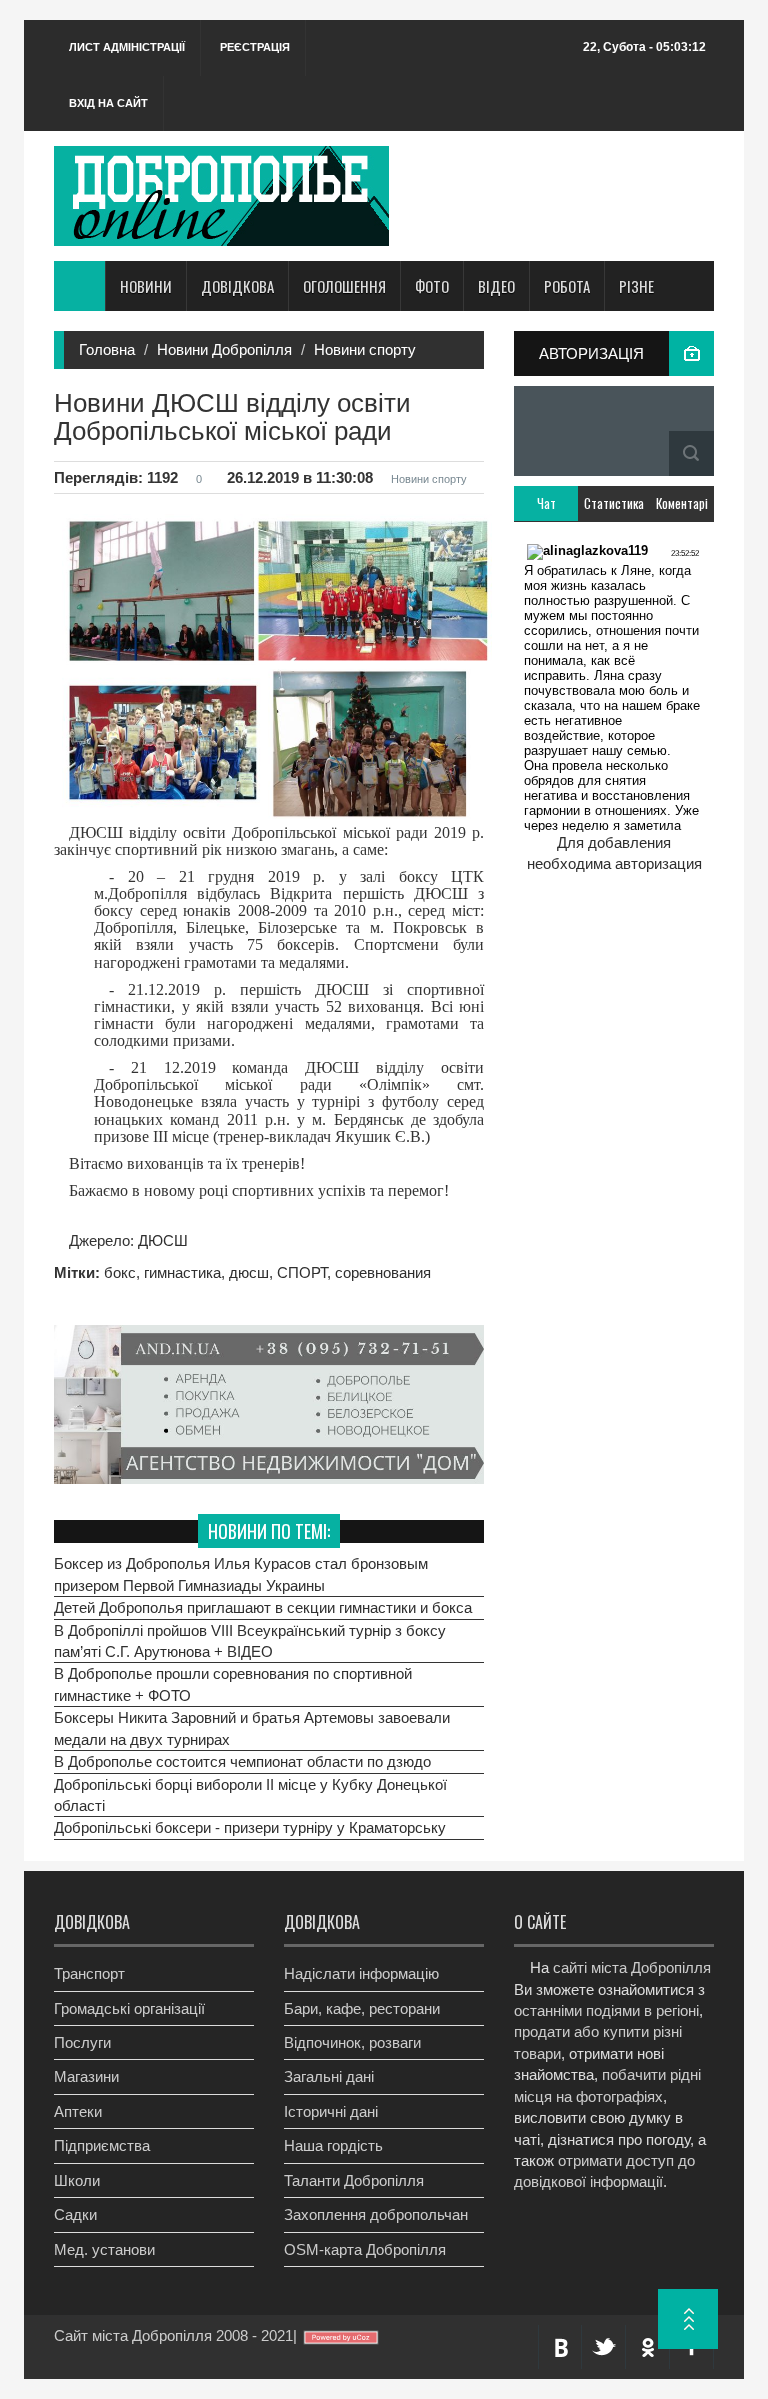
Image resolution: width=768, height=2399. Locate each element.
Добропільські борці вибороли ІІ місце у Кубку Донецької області (250, 1795)
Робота (567, 286)
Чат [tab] (546, 503)
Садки (75, 2214)
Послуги (82, 2042)
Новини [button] (146, 286)
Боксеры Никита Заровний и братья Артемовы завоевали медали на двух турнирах (252, 1728)
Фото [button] (432, 286)
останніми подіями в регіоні (606, 2010)
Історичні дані (331, 2111)
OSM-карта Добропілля (365, 2249)
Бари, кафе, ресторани (362, 2008)
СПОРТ (302, 1272)
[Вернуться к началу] (688, 2319)
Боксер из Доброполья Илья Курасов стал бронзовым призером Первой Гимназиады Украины (241, 1574)
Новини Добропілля (224, 349)
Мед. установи (104, 2249)
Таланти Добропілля (354, 2180)
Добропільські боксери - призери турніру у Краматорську (250, 1827)
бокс (120, 1272)
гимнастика (182, 1272)
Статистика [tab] (614, 503)
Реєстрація (255, 47)
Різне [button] (636, 286)
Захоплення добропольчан (376, 2214)
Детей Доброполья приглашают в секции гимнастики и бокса (263, 1607)
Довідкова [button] (237, 286)
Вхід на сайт (108, 103)
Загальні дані (329, 2076)
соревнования (383, 1272)
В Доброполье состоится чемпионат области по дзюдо (242, 1761)
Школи (77, 2180)
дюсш (249, 1272)
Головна (107, 349)
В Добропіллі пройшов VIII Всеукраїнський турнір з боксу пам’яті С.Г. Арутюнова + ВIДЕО (250, 1641)
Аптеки (78, 2111)
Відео (496, 286)
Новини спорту (365, 349)
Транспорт (89, 1973)
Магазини (86, 2076)
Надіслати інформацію (361, 1973)
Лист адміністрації (127, 47)
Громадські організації (129, 2008)
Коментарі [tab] (682, 503)
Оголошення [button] (344, 286)
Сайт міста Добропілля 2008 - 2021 (173, 2335)
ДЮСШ (161, 1240)
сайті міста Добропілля (632, 1967)
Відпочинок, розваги (352, 2042)
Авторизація (591, 353)
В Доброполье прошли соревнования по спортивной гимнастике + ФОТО (233, 1684)
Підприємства (102, 2145)
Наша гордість (333, 2145)
